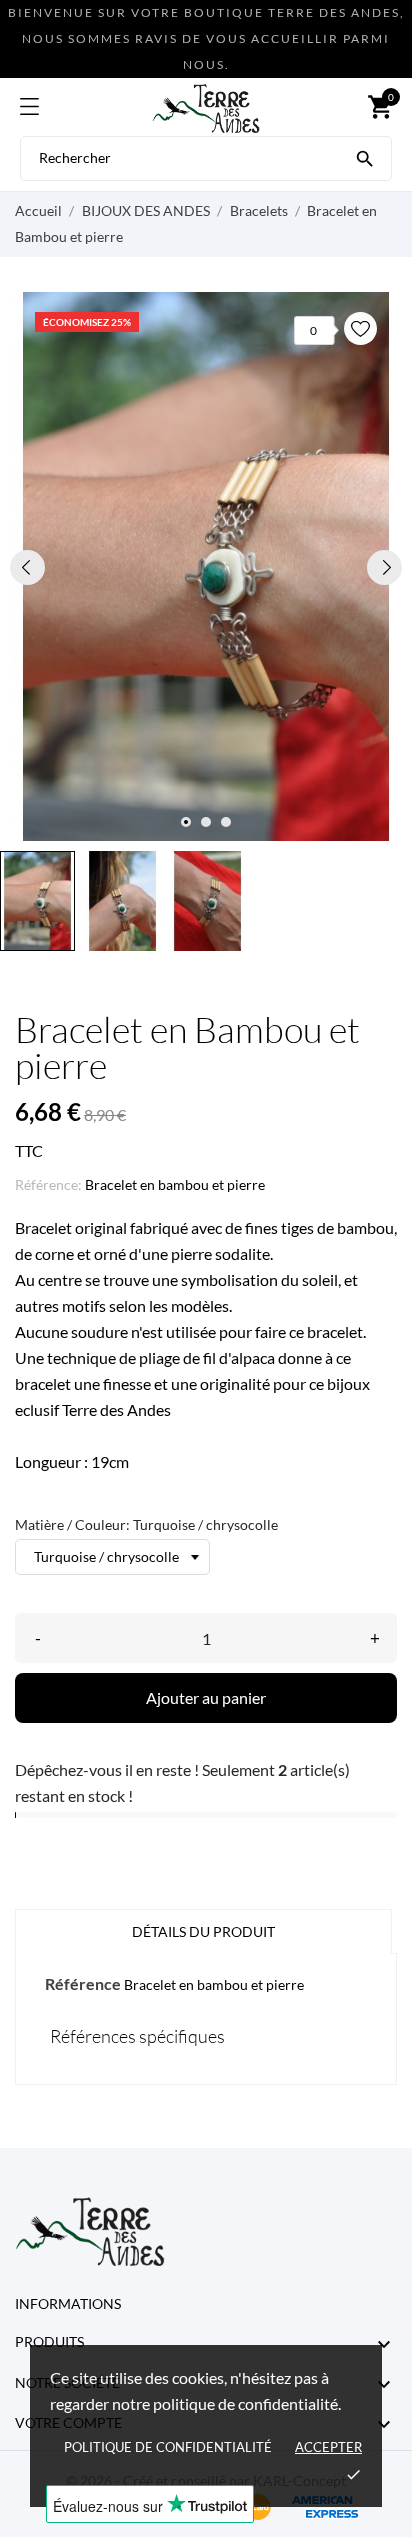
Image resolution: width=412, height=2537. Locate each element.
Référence (83, 1983)
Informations (68, 2303)
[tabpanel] (206, 566)
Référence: (48, 1184)
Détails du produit (203, 1931)
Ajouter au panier (206, 1697)
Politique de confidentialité (168, 2447)
